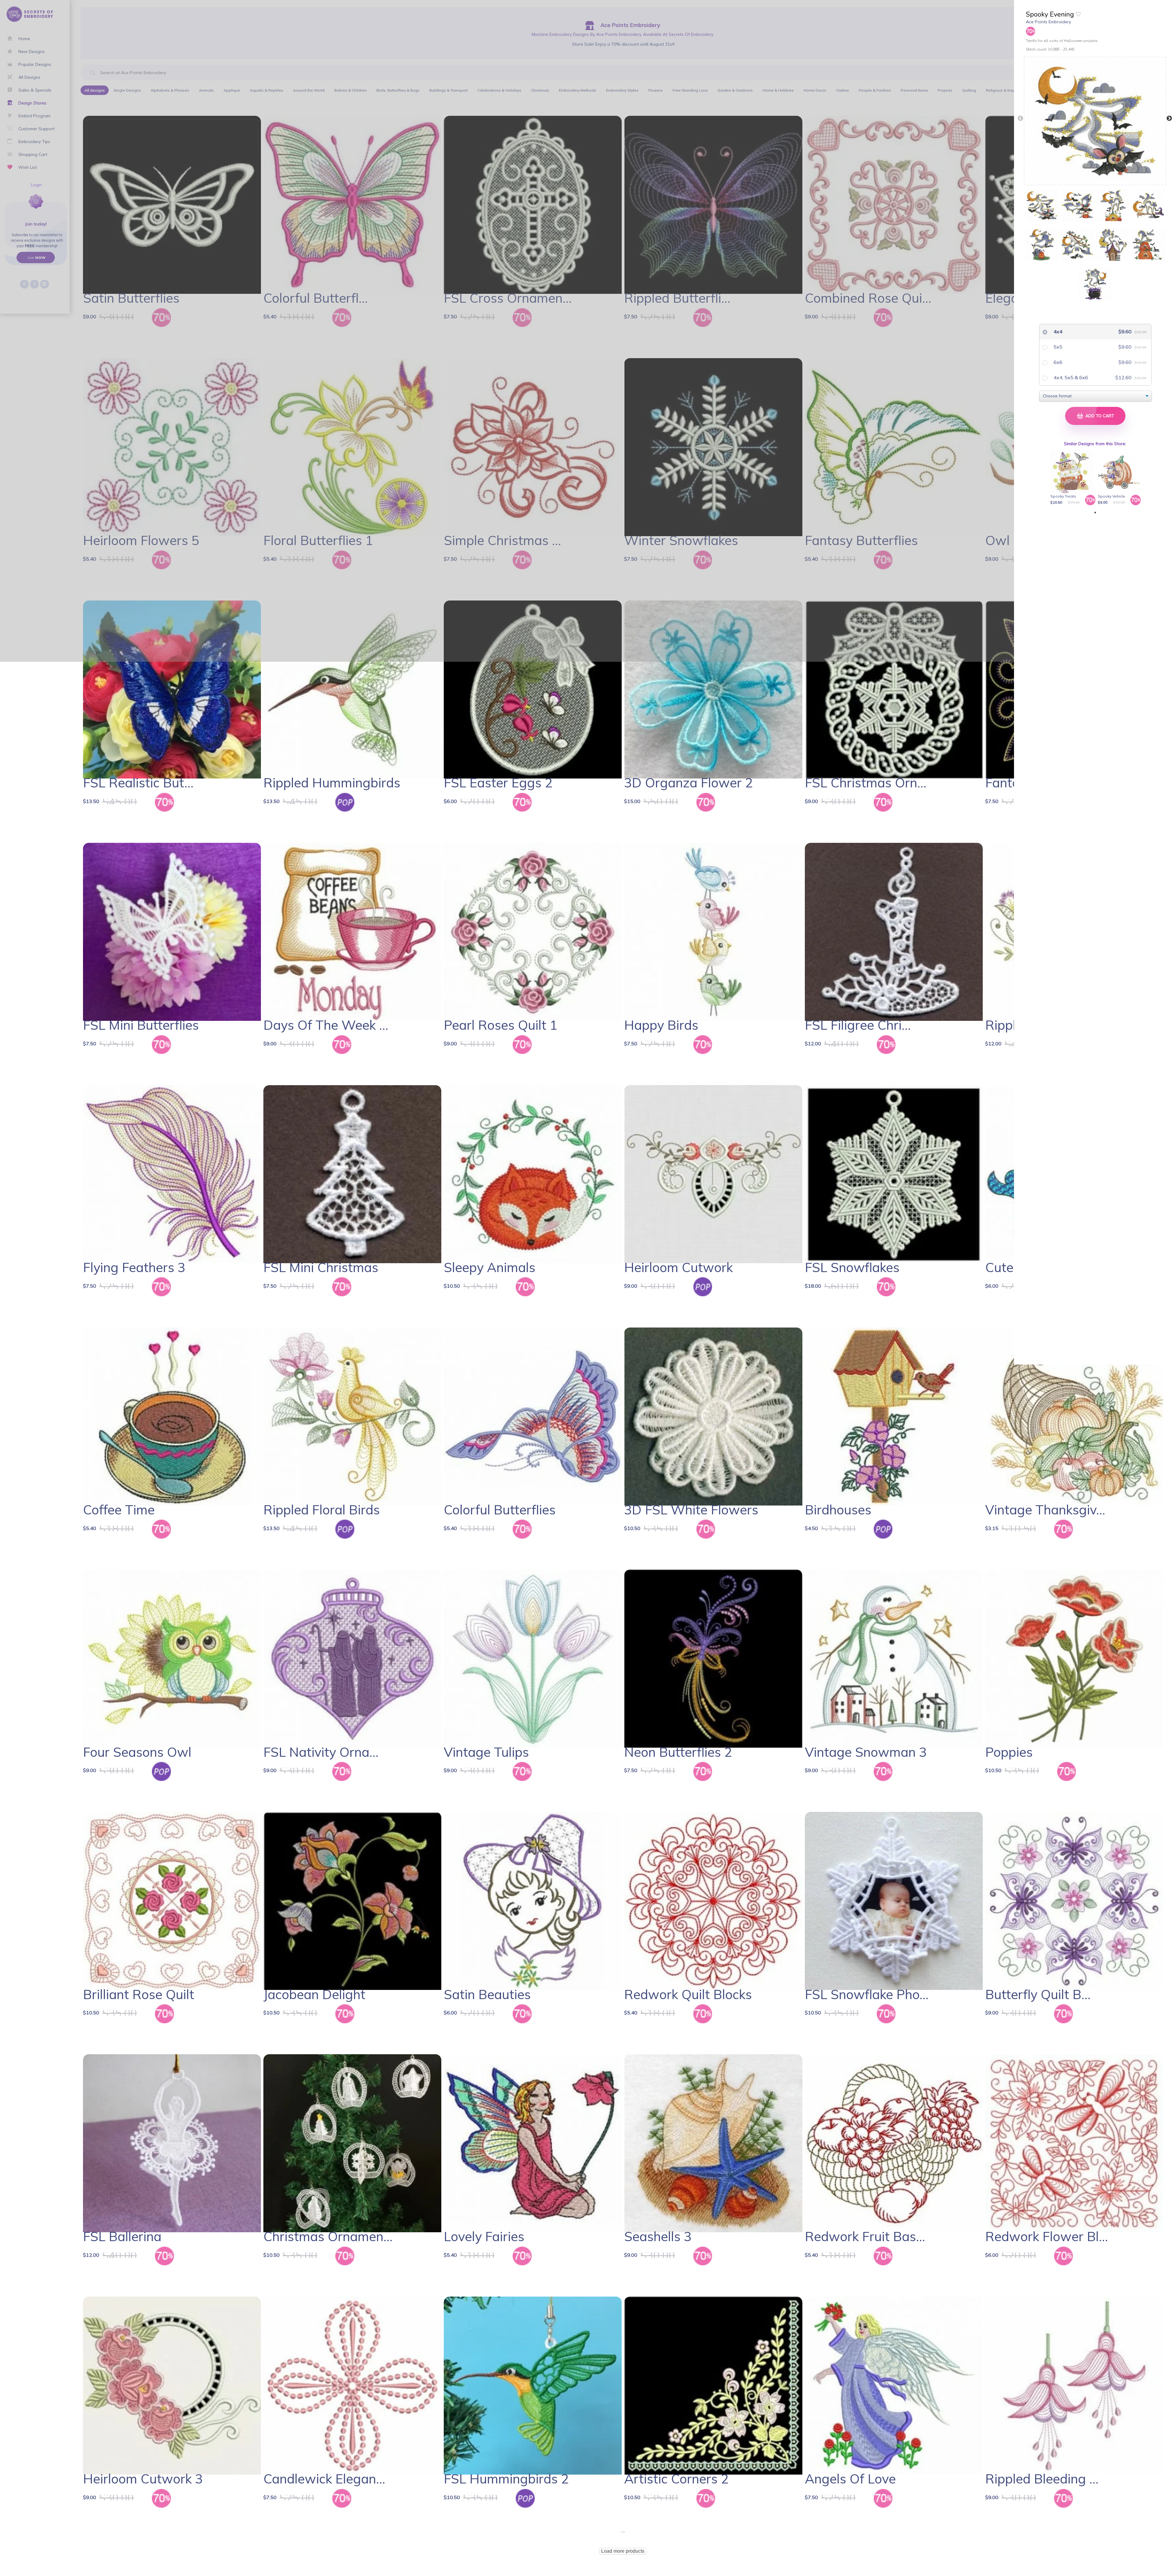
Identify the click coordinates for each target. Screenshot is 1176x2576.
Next (1169, 119)
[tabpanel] (1073, 478)
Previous (1020, 119)
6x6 (1057, 362)
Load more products (623, 2551)
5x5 (1057, 347)
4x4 (1057, 331)
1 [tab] (1095, 513)
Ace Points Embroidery (1048, 22)
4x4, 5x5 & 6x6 (1070, 377)
